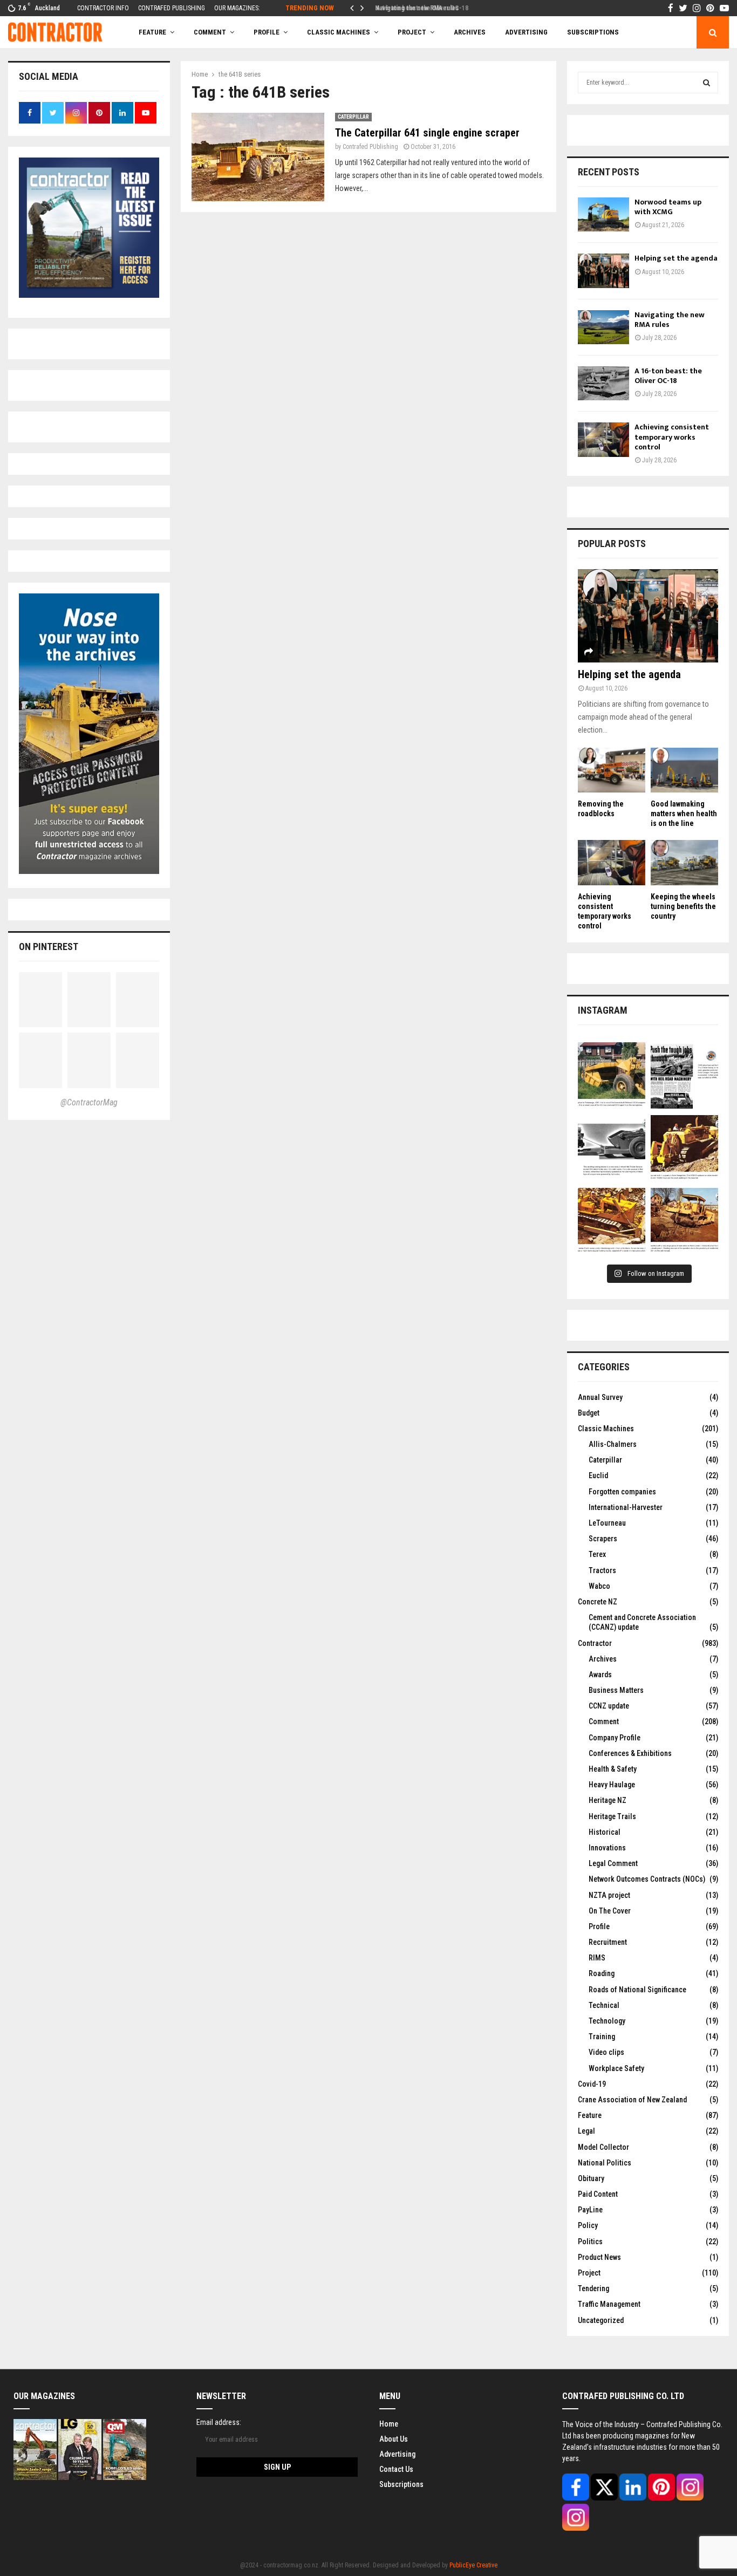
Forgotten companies (622, 1492)
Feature (152, 32)
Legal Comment (613, 1863)
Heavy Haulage (612, 1785)
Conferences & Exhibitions (630, 1753)
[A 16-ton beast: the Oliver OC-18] (603, 383)
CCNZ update (609, 1706)
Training (602, 2037)
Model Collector (603, 2147)
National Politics (605, 2163)
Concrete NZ (598, 1602)
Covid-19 (592, 2084)
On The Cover (610, 1911)
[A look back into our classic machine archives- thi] (612, 1076)
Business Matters (616, 1690)
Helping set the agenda (676, 258)
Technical (604, 2005)
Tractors (602, 1570)
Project (412, 32)
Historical (605, 1832)
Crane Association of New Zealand (632, 2100)
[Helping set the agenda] (603, 271)
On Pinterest (49, 947)
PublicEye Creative (473, 2565)
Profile (267, 32)
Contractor (595, 1643)
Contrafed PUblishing (370, 147)
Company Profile (615, 1738)
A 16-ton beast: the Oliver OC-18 (418, 8)
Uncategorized (601, 2320)
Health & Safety (613, 1769)
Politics (590, 2242)
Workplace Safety (616, 2068)
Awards (600, 1675)
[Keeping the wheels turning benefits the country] (684, 862)
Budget (589, 1413)
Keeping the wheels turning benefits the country (683, 906)
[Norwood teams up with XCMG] (603, 214)
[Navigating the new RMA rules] (603, 327)
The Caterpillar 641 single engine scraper (427, 133)
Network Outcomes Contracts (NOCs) (647, 1879)
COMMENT (210, 32)
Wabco (599, 1586)
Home (389, 2424)
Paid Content (598, 2194)
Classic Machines (339, 32)
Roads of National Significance (637, 1990)
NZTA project (609, 1895)
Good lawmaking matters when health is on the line (684, 814)
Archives (470, 32)
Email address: (219, 2422)
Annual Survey (600, 1397)
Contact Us (396, 2469)
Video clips (606, 2052)
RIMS (597, 1958)
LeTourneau (607, 1523)
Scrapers (603, 1539)
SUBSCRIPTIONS (593, 32)
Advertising (526, 32)
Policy (588, 2225)
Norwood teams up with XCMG (668, 207)
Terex (597, 1554)
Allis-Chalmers (613, 1444)
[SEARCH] (707, 83)
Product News (599, 2257)
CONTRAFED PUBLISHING (172, 8)
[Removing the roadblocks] (612, 770)
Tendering (593, 2288)
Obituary (591, 2178)
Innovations (607, 1848)
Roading (602, 1973)
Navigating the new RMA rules (670, 320)
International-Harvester (626, 1507)
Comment (604, 1721)
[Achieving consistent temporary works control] (603, 439)
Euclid (598, 1475)
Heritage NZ (608, 1800)
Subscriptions (401, 2484)
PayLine (590, 2210)
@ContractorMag (89, 1102)
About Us (394, 2439)
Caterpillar (353, 117)
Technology (607, 2021)
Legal (586, 2131)
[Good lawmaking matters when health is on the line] (684, 770)
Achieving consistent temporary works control (672, 437)
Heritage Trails (612, 1816)
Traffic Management (609, 2304)
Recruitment (608, 1942)
